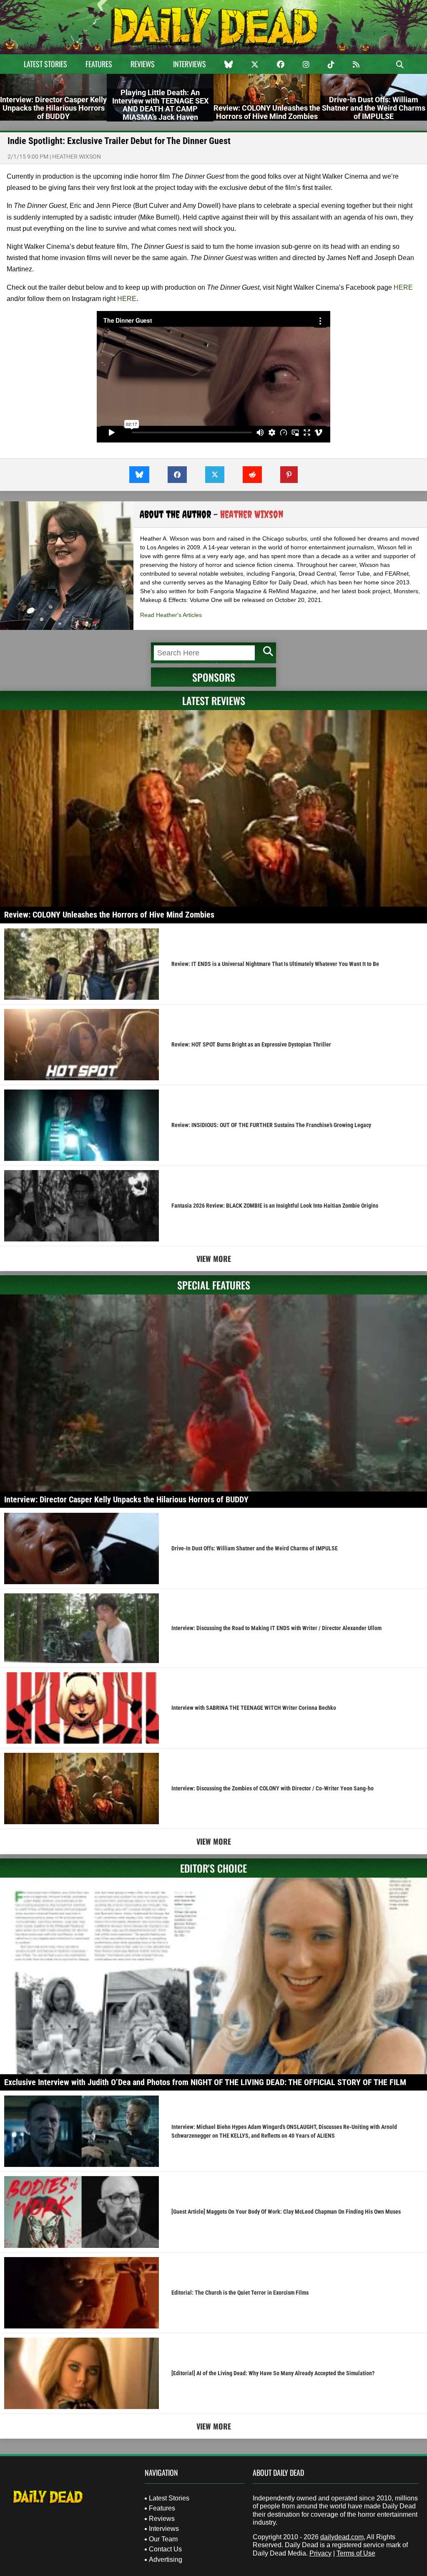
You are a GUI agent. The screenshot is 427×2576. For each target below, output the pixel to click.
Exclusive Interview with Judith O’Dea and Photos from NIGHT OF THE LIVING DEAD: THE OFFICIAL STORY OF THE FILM (205, 2082)
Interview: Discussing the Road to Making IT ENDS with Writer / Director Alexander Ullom (276, 1628)
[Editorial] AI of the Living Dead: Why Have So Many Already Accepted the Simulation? (273, 2373)
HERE (403, 287)
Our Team (163, 2539)
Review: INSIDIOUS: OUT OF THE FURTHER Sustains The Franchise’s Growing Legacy (271, 1125)
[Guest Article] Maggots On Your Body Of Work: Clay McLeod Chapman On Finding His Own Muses (286, 2212)
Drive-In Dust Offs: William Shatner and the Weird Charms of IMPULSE (255, 1548)
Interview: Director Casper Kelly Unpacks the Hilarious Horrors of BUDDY (126, 1499)
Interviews (190, 64)
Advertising (166, 2560)
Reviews (143, 64)
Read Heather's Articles (171, 615)
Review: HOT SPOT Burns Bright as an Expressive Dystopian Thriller (251, 1044)
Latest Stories (45, 64)
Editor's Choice (213, 1868)
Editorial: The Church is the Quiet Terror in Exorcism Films (240, 2293)
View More (214, 1259)
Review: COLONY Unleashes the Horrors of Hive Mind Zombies (109, 915)
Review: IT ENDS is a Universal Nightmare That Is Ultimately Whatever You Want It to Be (275, 964)
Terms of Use (356, 2553)
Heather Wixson (77, 157)
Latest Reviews (214, 700)
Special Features (214, 1285)
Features (99, 64)
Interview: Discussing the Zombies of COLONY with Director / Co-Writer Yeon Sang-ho (273, 1788)
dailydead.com (342, 2537)
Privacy (320, 2553)
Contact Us (165, 2549)
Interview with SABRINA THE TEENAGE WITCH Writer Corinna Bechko (254, 1708)
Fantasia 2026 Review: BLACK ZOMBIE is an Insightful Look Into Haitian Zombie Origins (275, 1206)
